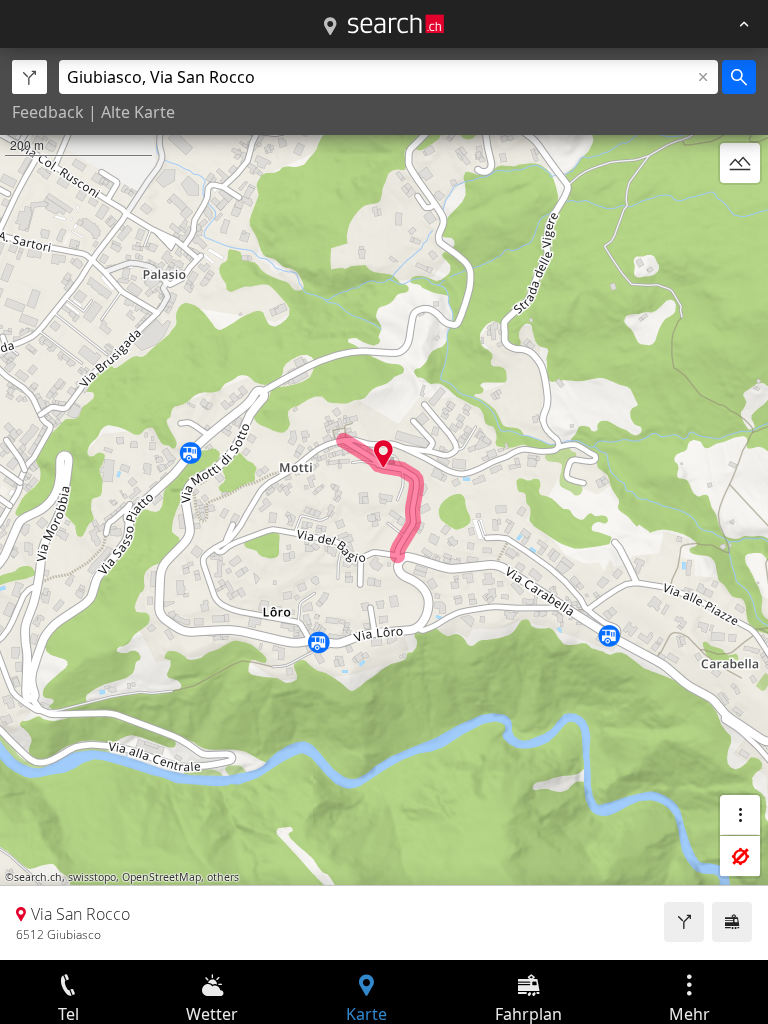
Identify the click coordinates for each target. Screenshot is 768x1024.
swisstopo (92, 877)
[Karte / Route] (330, 27)
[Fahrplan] (732, 922)
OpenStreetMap (161, 877)
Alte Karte (138, 112)
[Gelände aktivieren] (740, 163)
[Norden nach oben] (740, 211)
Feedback (48, 112)
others (223, 877)
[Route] (684, 922)
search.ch (38, 877)
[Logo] (396, 24)
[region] (384, 504)
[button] (383, 453)
